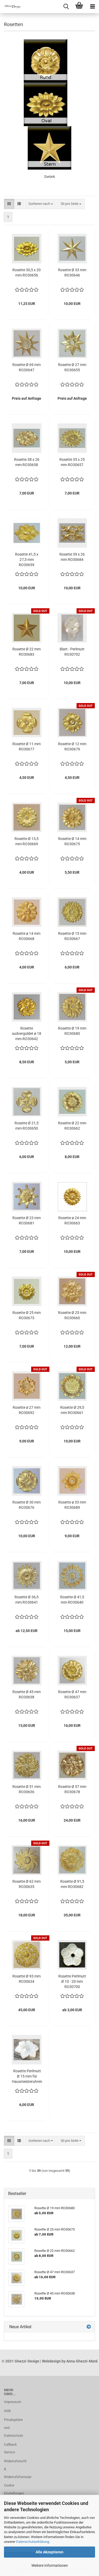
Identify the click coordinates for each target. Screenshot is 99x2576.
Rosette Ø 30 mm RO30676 (27, 1505)
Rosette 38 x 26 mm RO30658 (27, 462)
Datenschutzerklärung (33, 2542)
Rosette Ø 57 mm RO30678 (72, 1789)
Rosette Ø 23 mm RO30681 (27, 1220)
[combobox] (41, 204)
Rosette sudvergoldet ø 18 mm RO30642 (27, 1034)
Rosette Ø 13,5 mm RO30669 (27, 841)
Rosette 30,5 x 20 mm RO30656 (27, 273)
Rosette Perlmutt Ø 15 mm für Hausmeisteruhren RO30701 (27, 2076)
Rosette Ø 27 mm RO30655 (72, 367)
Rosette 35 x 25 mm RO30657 (72, 462)
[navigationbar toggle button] (92, 7)
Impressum (12, 2402)
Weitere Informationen (50, 2565)
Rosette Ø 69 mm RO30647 (27, 367)
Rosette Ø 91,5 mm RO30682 (72, 1884)
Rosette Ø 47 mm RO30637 (72, 1694)
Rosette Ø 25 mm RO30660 (72, 1315)
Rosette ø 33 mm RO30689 (72, 1505)
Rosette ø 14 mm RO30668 (27, 936)
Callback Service (10, 2448)
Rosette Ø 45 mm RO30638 (27, 1694)
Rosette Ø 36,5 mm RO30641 (27, 1600)
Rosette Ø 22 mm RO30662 (72, 1126)
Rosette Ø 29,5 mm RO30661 (72, 1410)
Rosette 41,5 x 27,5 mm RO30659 (27, 560)
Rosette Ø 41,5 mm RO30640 (72, 1600)
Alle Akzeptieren (49, 2552)
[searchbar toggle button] (66, 7)
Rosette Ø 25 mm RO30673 (27, 1315)
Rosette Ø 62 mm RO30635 (27, 1884)
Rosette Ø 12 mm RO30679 (72, 746)
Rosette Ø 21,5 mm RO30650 (27, 1126)
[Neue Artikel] (89, 2327)
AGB (7, 2411)
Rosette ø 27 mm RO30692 (27, 1410)
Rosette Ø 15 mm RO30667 (72, 936)
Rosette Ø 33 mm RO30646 (72, 273)
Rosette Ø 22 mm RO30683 (27, 652)
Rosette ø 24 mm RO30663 (72, 1220)
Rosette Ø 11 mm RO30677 (27, 746)
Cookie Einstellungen (12, 2489)
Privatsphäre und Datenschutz (12, 2428)
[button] (9, 204)
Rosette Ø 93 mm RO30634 (27, 1979)
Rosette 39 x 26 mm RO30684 (72, 557)
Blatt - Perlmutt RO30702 (72, 652)
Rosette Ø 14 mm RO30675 (72, 841)
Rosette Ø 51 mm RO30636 (27, 1789)
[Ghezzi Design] (11, 7)
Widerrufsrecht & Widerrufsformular (12, 2469)
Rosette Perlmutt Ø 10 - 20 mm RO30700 (72, 1981)
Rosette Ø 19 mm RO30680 (72, 1031)
